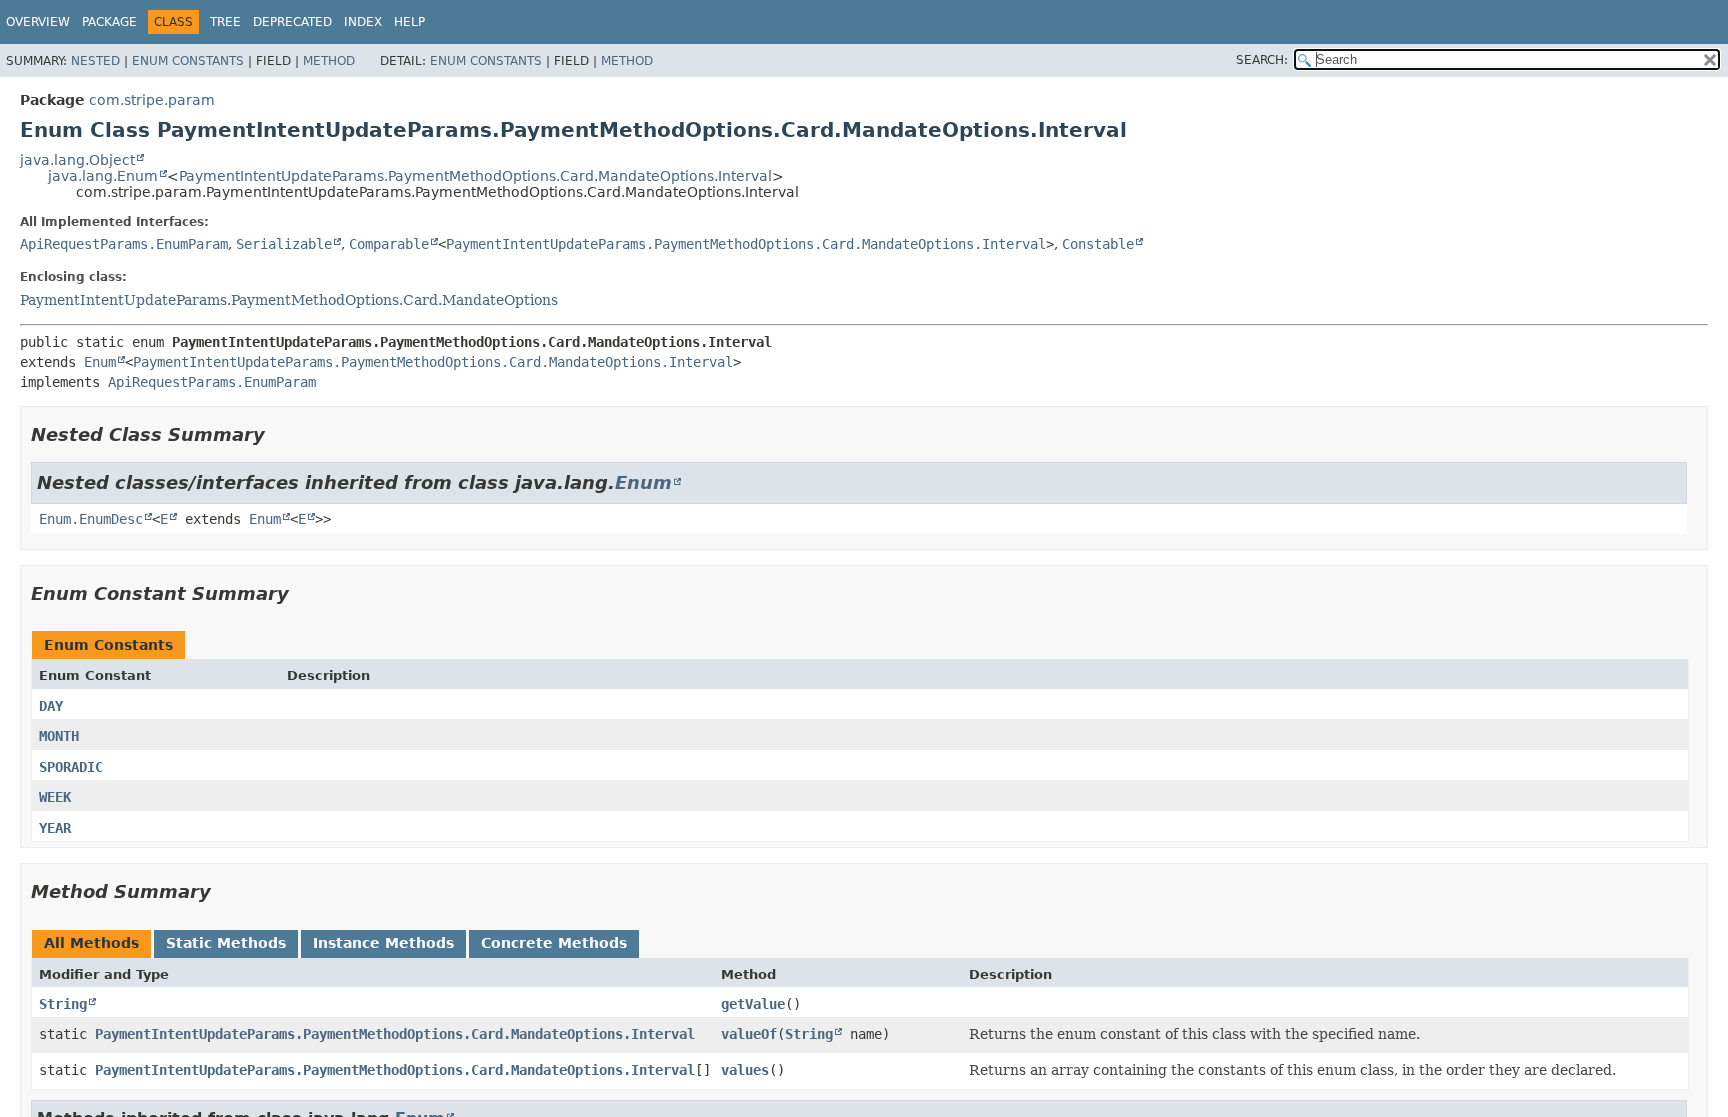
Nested (95, 61)
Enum (100, 362)
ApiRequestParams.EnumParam (124, 244)
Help (409, 22)
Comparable (389, 244)
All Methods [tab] (91, 943)
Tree (225, 22)
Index (363, 22)
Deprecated (292, 22)
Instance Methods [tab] (383, 943)
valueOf (749, 1034)
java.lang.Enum (103, 176)
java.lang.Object (77, 160)
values (745, 1070)
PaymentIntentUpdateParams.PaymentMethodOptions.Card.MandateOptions (289, 300)
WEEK (55, 797)
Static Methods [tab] (226, 943)
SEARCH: (1262, 60)
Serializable (284, 244)
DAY (51, 706)
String (63, 1004)
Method (329, 61)
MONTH (59, 736)
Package (109, 22)
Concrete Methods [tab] (554, 943)
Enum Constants (188, 61)
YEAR (55, 828)
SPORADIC (71, 767)
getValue (753, 1004)
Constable (1098, 244)
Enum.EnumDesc (91, 519)
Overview (38, 22)
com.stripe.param (152, 100)
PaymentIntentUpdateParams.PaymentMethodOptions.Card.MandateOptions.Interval (475, 176)
